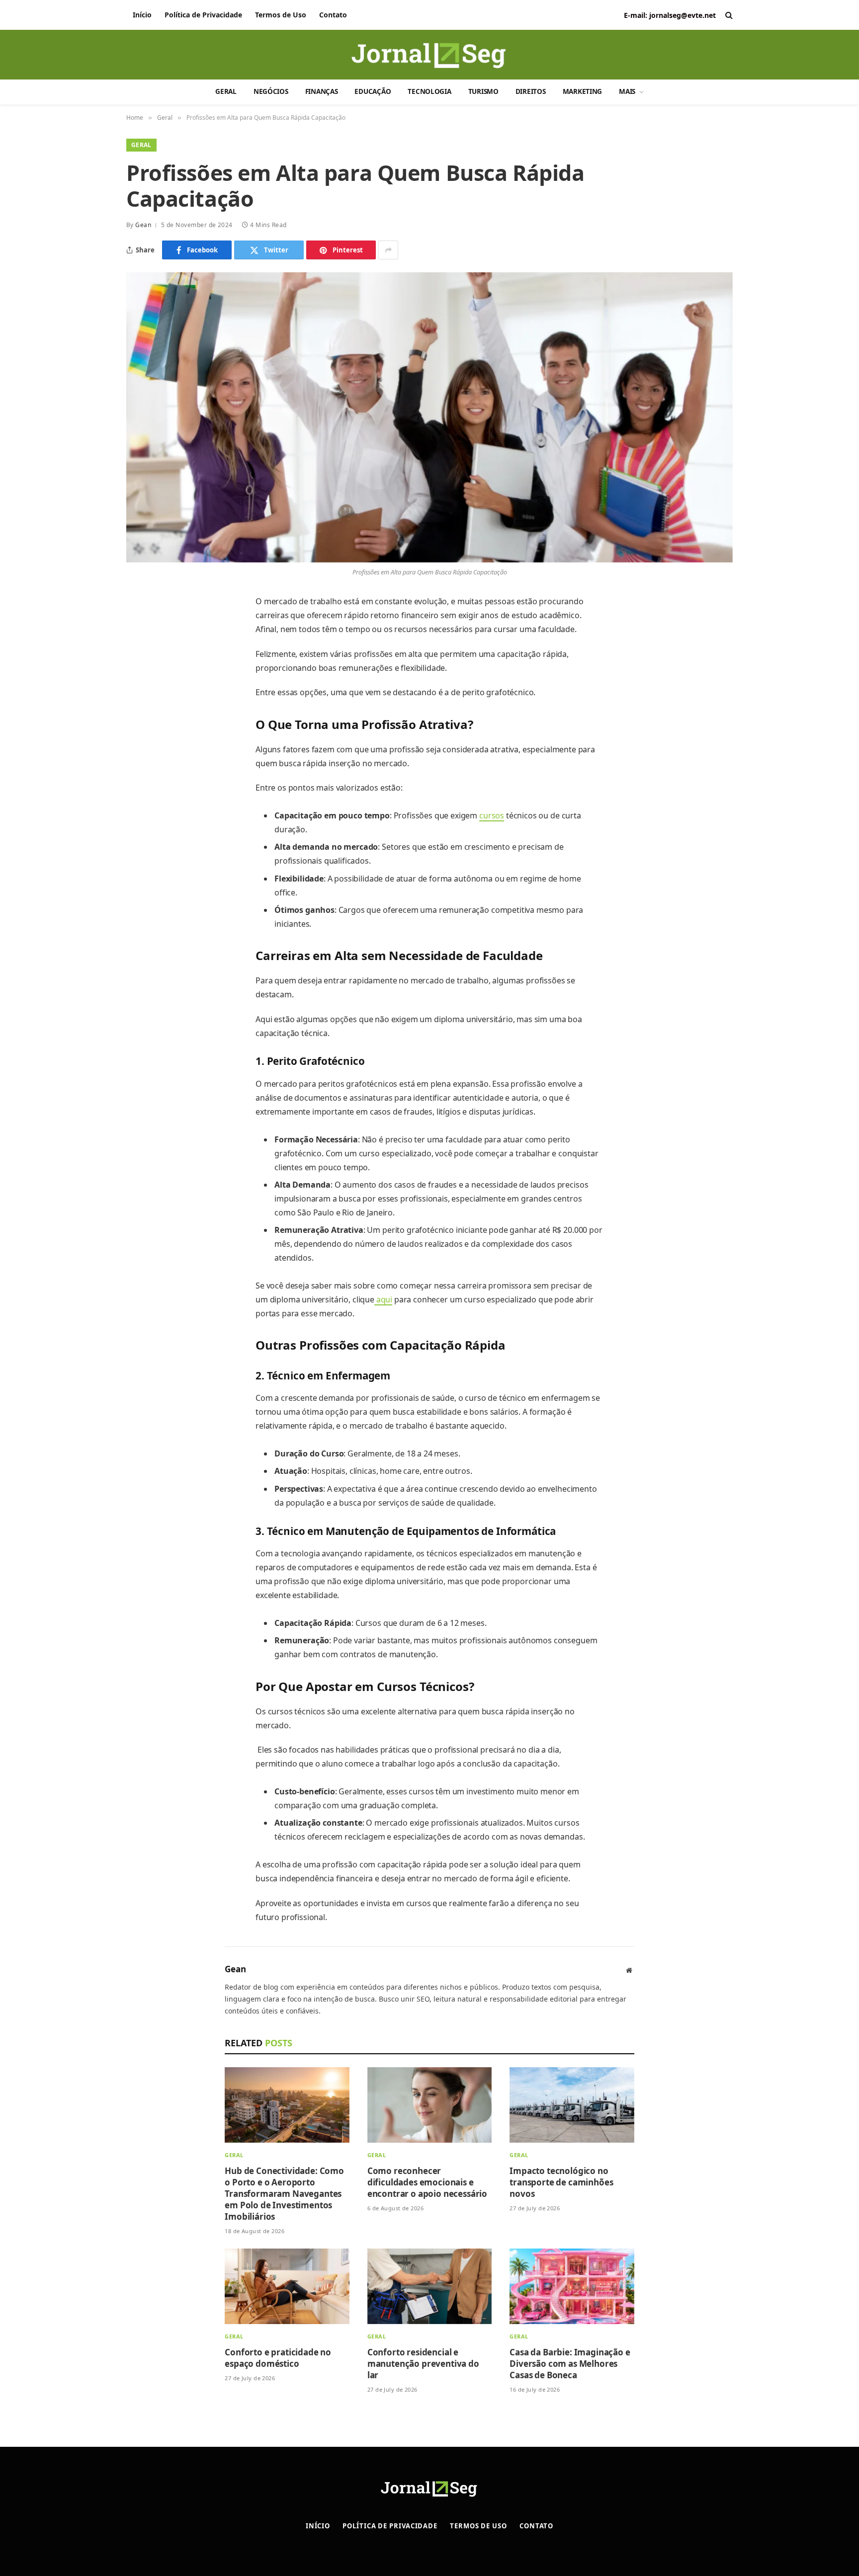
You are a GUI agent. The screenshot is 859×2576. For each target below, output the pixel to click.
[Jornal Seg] (429, 58)
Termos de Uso (281, 15)
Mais (627, 91)
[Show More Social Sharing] (388, 250)
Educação (373, 91)
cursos (492, 815)
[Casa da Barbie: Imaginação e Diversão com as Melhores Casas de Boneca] (572, 2286)
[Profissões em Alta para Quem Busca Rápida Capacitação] (429, 417)
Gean (143, 225)
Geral (226, 91)
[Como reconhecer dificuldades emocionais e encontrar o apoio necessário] (430, 2105)
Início (142, 15)
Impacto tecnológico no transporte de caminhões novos (561, 2182)
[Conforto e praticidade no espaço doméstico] (287, 2286)
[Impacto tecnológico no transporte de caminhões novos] (572, 2105)
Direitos (531, 91)
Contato (333, 15)
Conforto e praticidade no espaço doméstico (278, 2358)
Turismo (483, 91)
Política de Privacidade (203, 15)
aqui (383, 1299)
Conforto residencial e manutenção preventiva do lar (423, 2364)
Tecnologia (429, 91)
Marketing (583, 91)
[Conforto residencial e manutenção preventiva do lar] (430, 2286)
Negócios (271, 91)
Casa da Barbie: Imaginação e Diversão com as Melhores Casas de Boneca (570, 2364)
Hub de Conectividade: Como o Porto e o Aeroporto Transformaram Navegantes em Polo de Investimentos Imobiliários (284, 2194)
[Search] (728, 15)
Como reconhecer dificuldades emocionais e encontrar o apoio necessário (428, 2182)
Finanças (322, 91)
